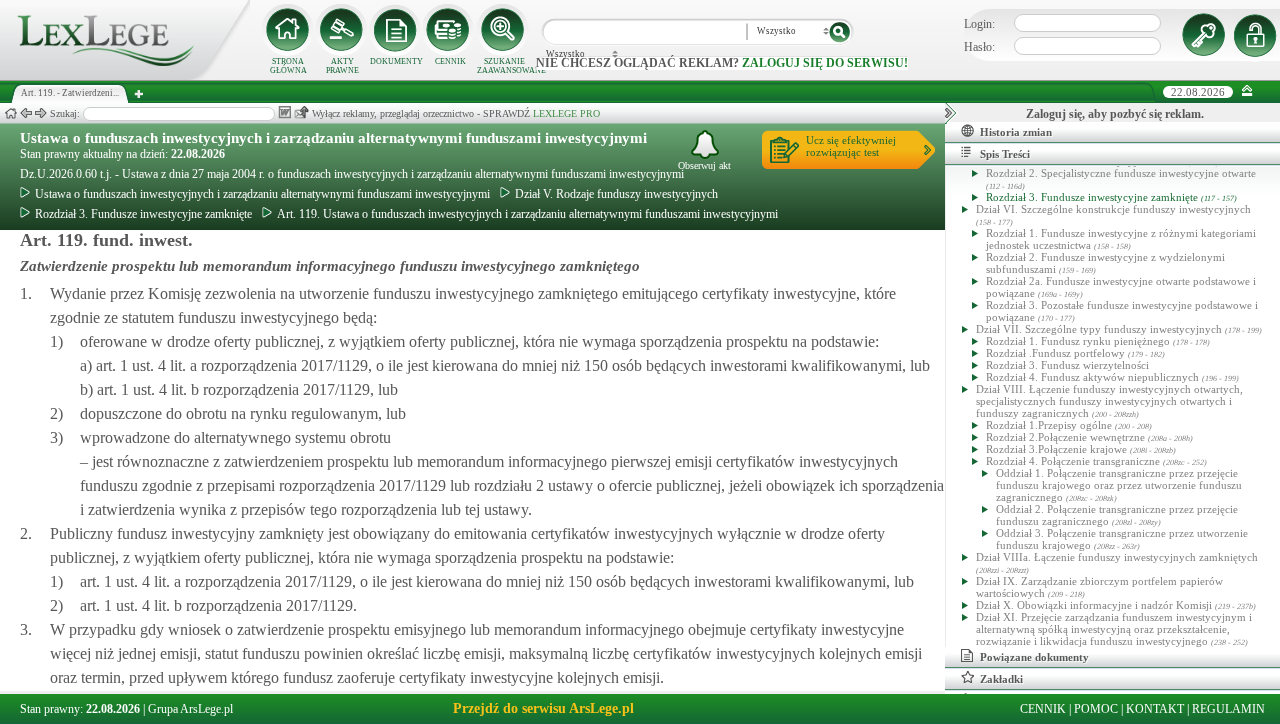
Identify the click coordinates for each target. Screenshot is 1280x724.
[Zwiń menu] (1247, 91)
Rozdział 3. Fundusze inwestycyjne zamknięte (143, 214)
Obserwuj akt (704, 165)
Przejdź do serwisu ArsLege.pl (543, 708)
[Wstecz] (26, 113)
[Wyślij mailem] (301, 112)
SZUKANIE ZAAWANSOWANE (504, 66)
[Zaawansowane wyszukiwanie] (504, 30)
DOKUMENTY (396, 61)
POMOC (1096, 709)
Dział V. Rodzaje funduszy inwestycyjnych (616, 194)
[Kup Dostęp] (450, 30)
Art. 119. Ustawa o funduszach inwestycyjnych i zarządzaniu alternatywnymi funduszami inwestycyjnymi (527, 214)
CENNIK (450, 61)
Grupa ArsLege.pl (190, 709)
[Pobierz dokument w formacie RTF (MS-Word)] (284, 112)
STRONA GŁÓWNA (288, 66)
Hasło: (979, 47)
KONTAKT (1155, 709)
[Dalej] (41, 113)
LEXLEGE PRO (566, 113)
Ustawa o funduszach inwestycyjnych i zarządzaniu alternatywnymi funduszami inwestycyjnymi (333, 138)
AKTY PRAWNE (342, 66)
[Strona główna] (125, 76)
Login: (979, 24)
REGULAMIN (1228, 709)
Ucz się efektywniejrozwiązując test (851, 146)
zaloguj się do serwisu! (825, 63)
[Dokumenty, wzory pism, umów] (396, 30)
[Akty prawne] (342, 30)
